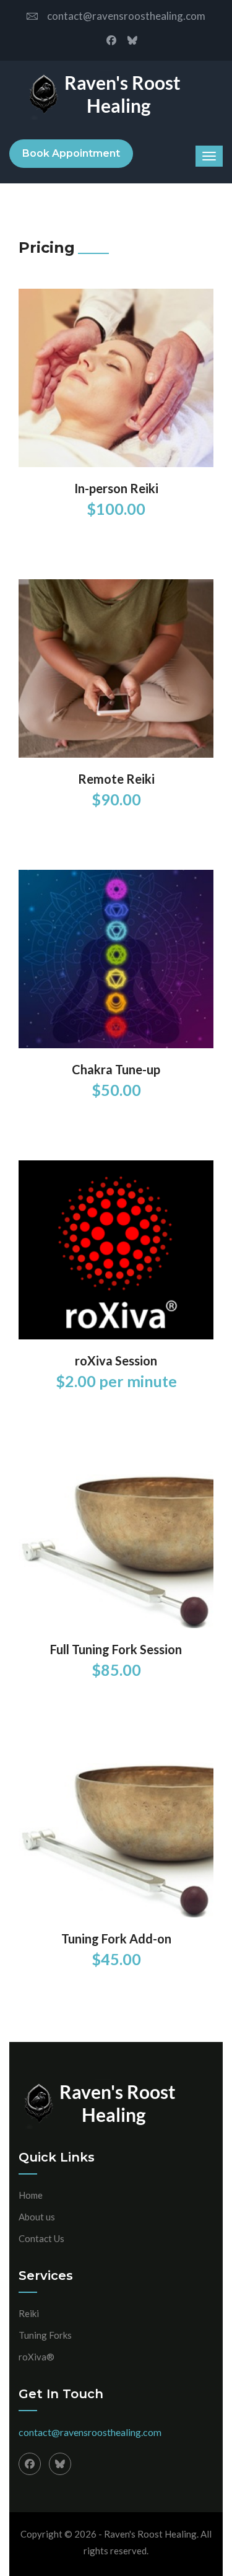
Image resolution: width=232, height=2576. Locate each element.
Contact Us (41, 2238)
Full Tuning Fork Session (116, 1649)
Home (31, 2195)
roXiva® (37, 2357)
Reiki (29, 2313)
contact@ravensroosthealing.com (126, 16)
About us (37, 2217)
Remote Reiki (116, 779)
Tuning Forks (45, 2335)
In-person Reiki (116, 488)
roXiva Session (116, 1360)
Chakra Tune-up (116, 1069)
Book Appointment (71, 153)
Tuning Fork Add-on (116, 1939)
